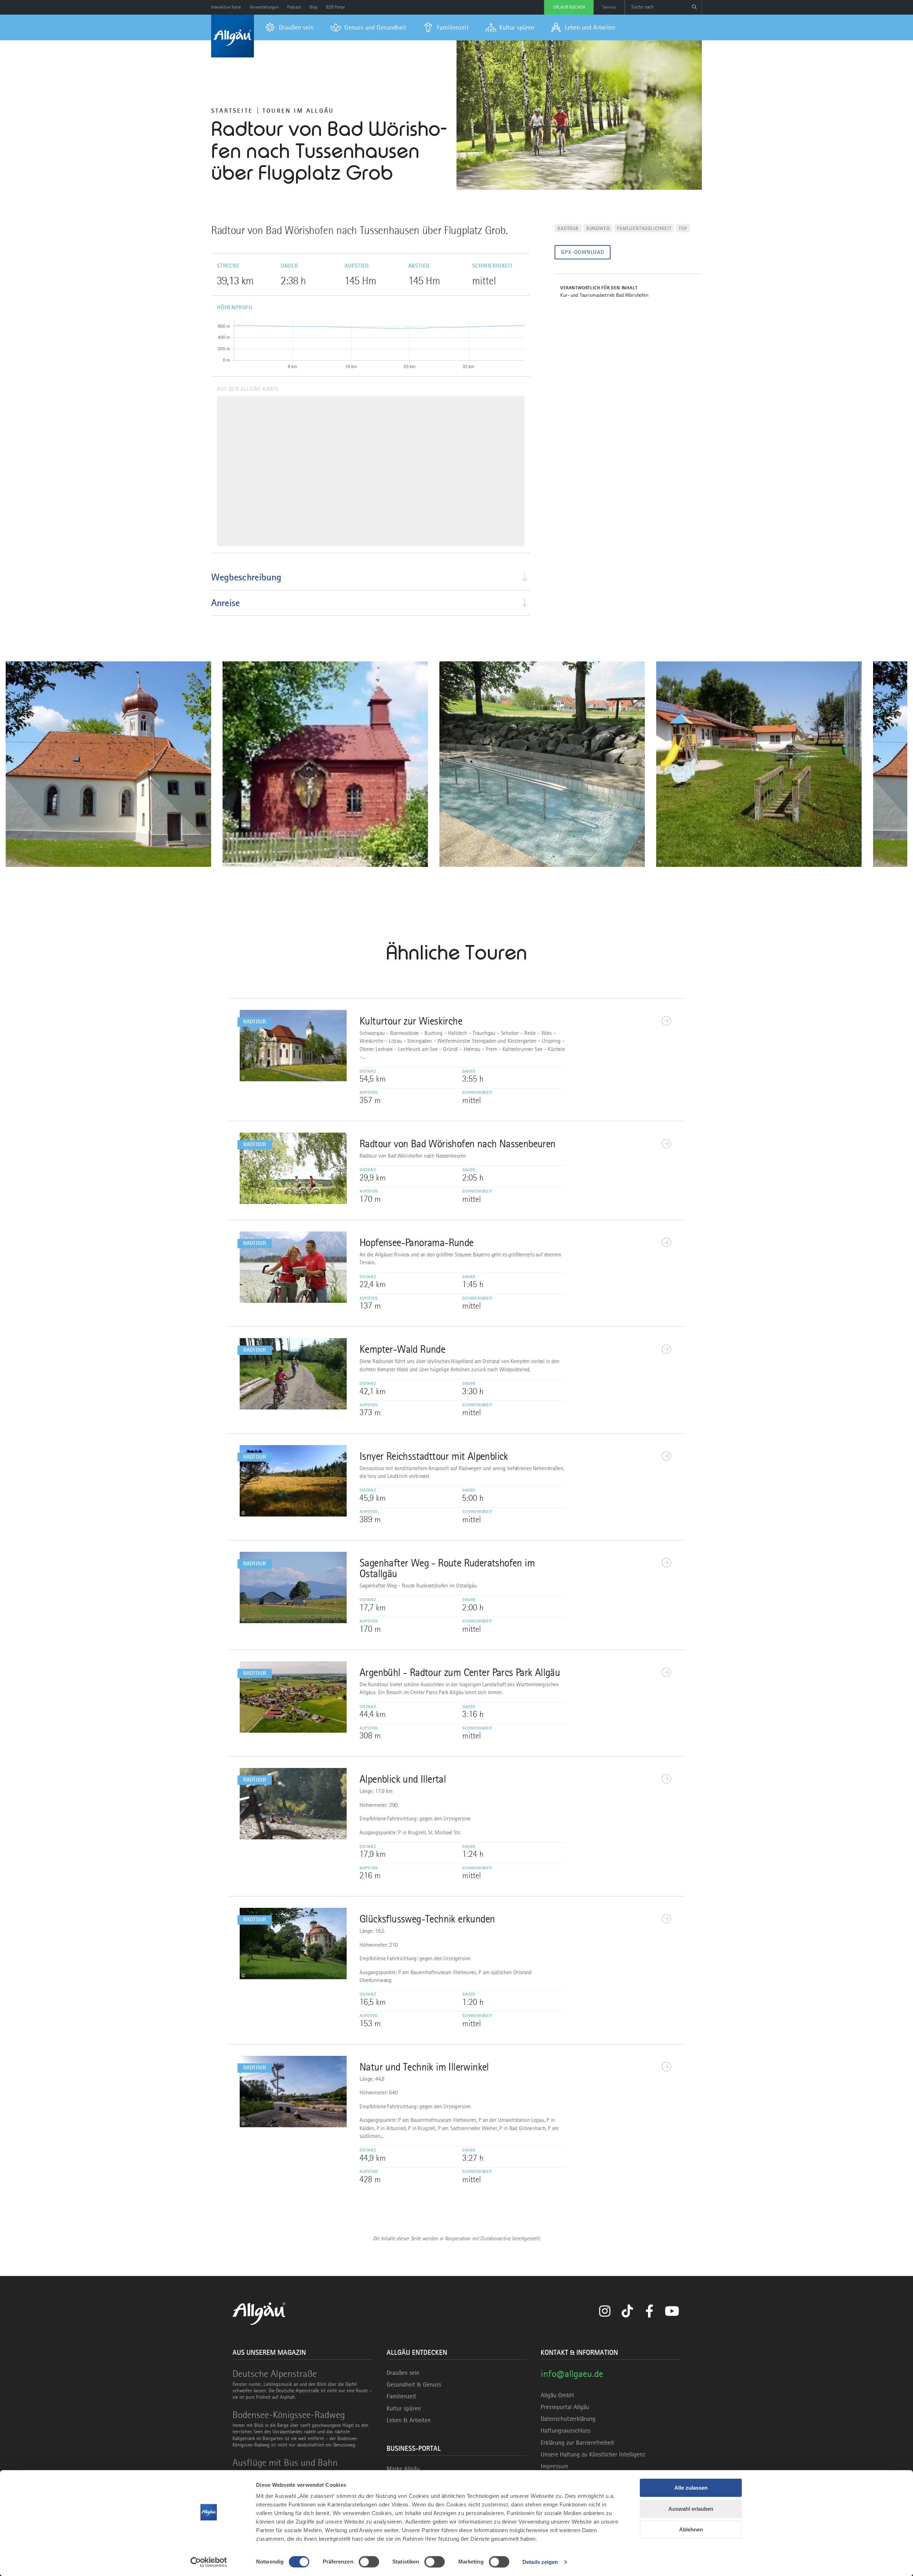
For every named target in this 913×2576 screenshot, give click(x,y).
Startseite (232, 111)
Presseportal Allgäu (565, 2407)
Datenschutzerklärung (568, 2419)
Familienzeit (401, 2396)
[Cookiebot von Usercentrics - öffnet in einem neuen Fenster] (209, 2562)
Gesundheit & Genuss (414, 2384)
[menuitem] (289, 27)
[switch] (369, 2562)
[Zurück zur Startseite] (233, 36)
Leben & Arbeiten (409, 2420)
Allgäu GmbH (557, 2395)
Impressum (554, 2466)
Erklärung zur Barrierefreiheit (577, 2443)
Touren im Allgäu (298, 111)
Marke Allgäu (403, 2469)
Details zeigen (540, 2562)
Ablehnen (691, 2529)
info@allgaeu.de (572, 2374)
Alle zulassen (691, 2488)
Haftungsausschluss (566, 2430)
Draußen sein (403, 2373)
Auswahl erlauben (691, 2509)
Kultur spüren (404, 2408)
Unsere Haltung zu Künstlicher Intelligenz (593, 2454)
